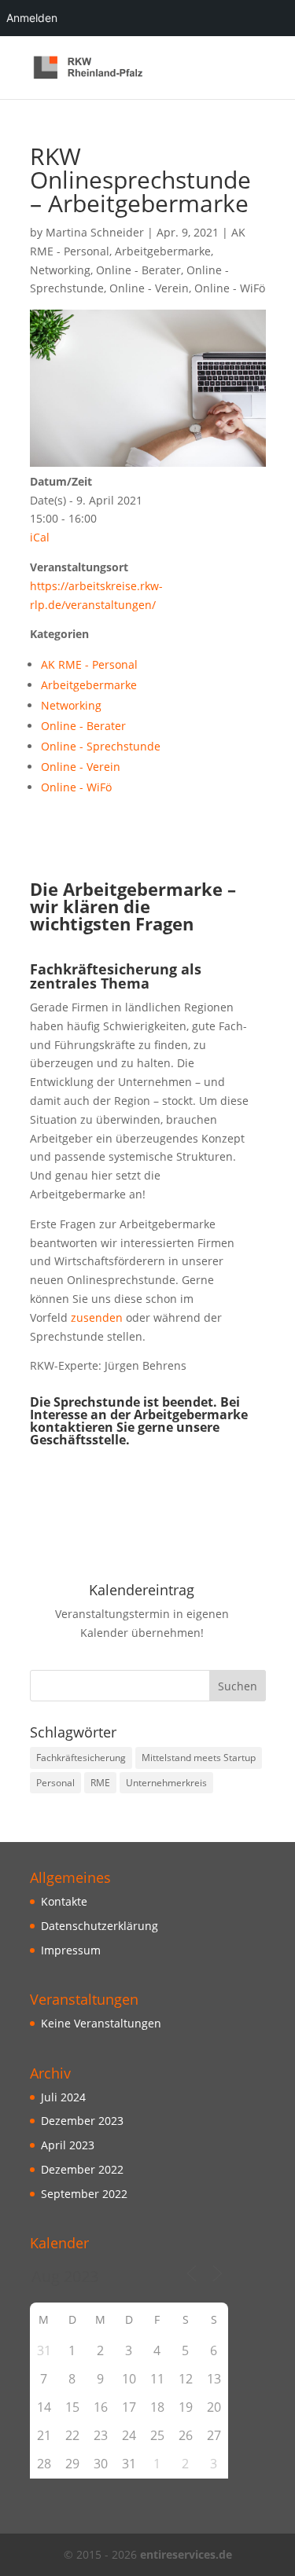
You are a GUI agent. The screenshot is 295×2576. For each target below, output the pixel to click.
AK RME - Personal (89, 664)
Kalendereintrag (142, 1590)
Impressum (71, 1950)
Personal (55, 1783)
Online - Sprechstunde (101, 746)
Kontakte (64, 1901)
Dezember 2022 (82, 2169)
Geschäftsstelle (78, 1440)
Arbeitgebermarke (163, 251)
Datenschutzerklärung (100, 1926)
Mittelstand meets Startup (199, 1758)
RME (100, 1783)
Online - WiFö (230, 288)
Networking (60, 270)
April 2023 (68, 2145)
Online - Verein (149, 288)
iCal (40, 537)
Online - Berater (138, 270)
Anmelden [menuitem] (32, 18)
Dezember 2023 (82, 2121)
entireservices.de (186, 2554)
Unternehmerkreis (166, 1783)
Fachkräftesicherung (81, 1758)
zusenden (95, 1317)
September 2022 (84, 2194)
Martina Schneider (95, 232)
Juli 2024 (63, 2097)
